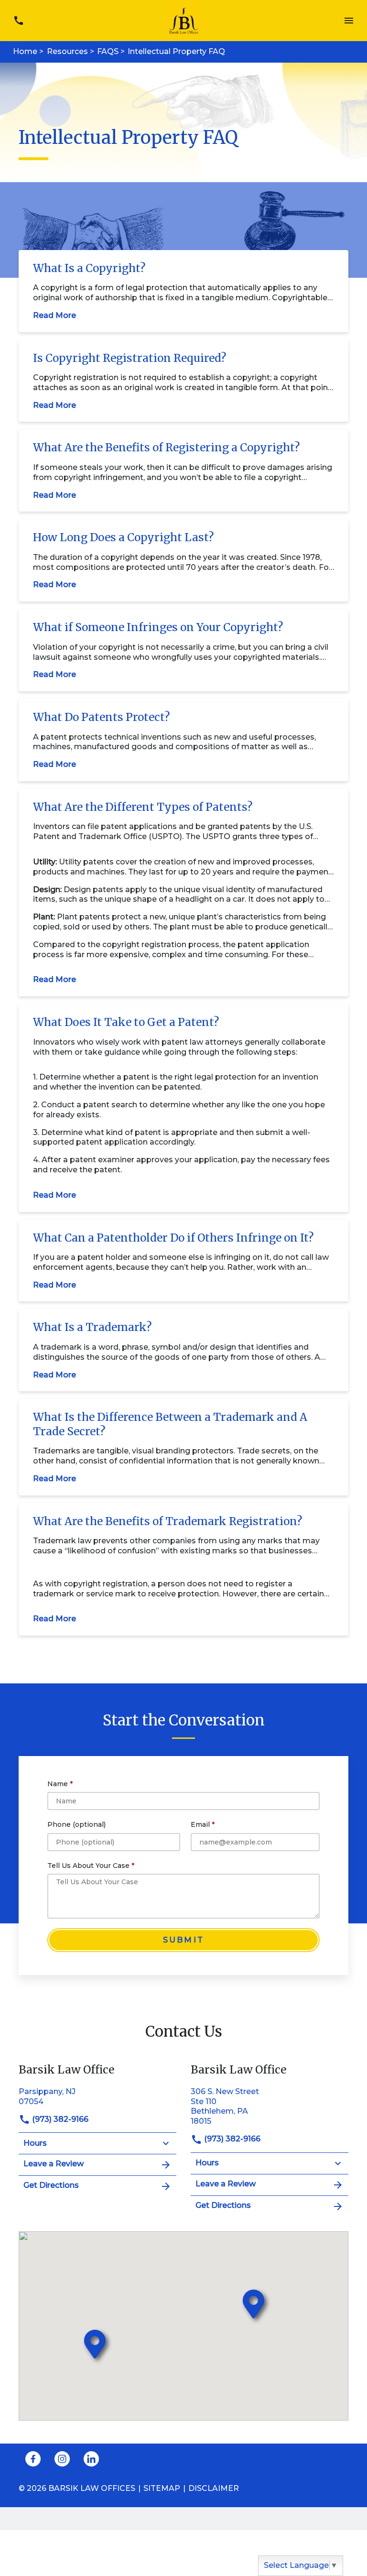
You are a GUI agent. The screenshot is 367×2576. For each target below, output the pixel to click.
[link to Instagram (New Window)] (62, 2459)
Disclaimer (214, 2488)
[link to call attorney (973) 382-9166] (18, 21)
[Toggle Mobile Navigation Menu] (349, 21)
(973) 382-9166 (59, 2119)
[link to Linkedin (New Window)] (91, 2459)
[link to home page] (184, 20)
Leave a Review (54, 2164)
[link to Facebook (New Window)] (33, 2459)
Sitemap (162, 2488)
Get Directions (51, 2185)
